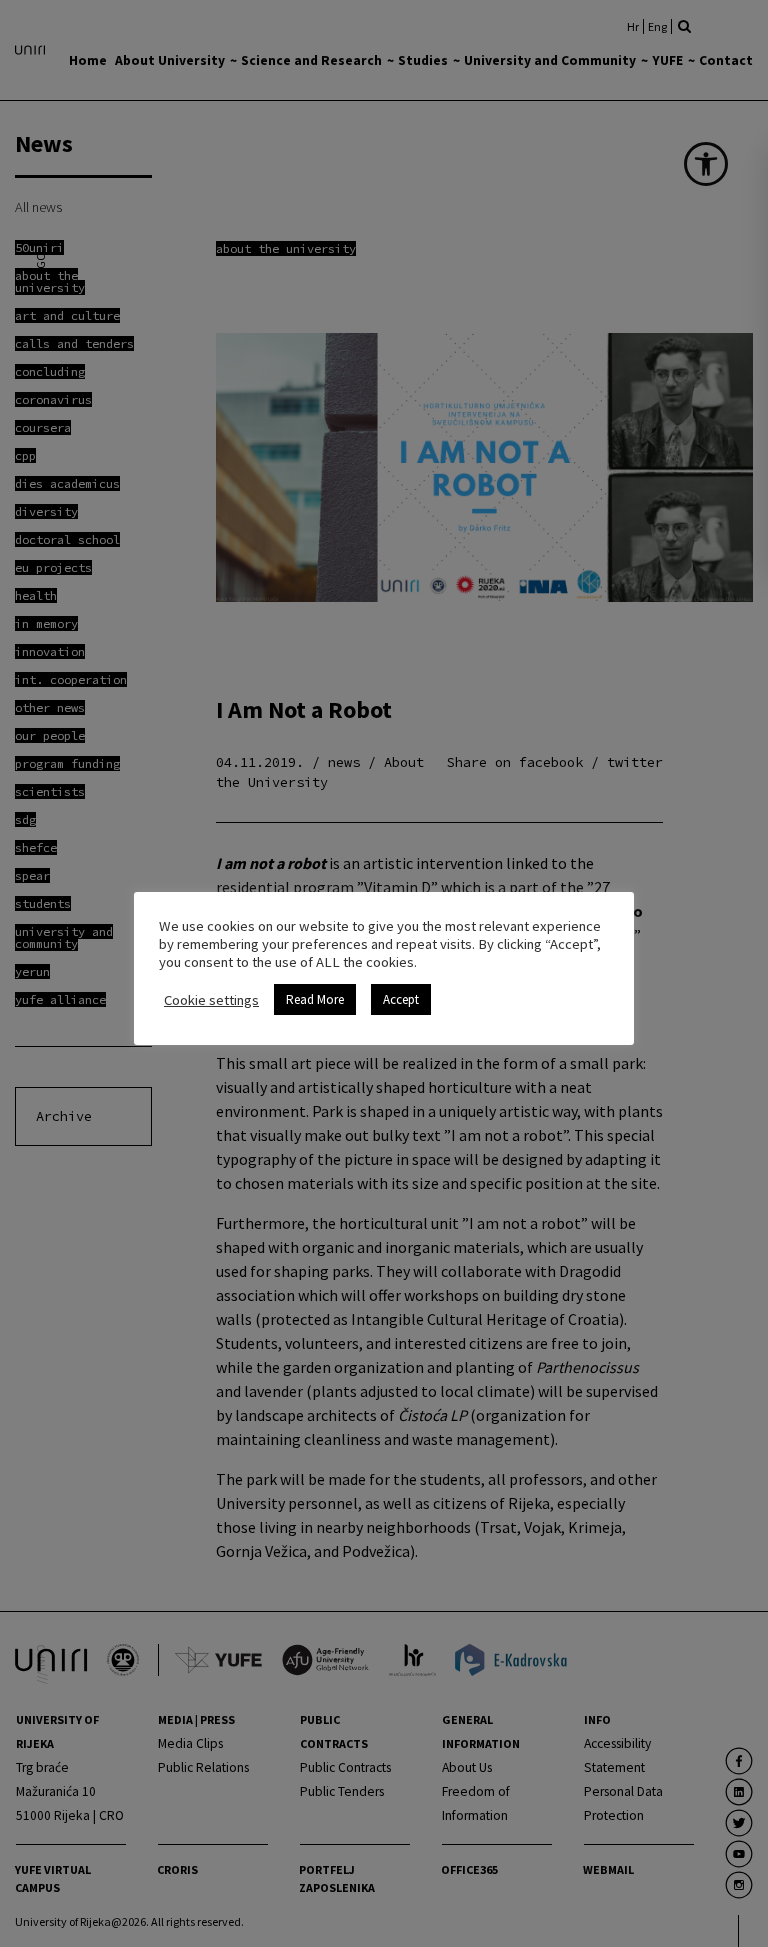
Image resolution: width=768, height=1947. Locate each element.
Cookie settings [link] (211, 1000)
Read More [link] (315, 999)
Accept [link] (401, 999)
